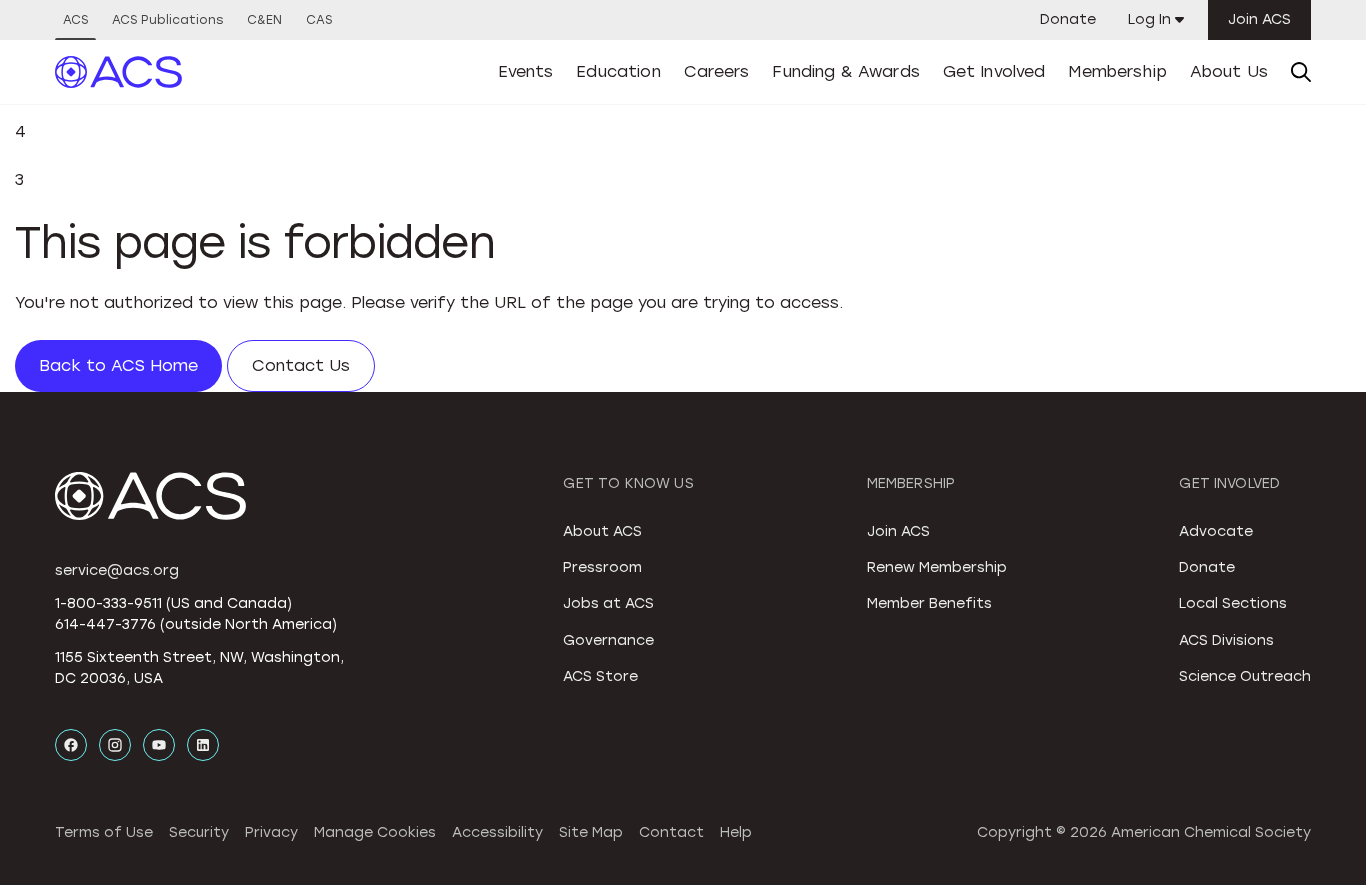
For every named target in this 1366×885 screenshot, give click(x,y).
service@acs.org (117, 570)
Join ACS (1259, 19)
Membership (1117, 71)
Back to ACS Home (118, 365)
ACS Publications (167, 20)
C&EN (264, 20)
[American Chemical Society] (119, 72)
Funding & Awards (846, 71)
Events (526, 71)
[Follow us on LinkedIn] (203, 745)
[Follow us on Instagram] (115, 745)
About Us (1229, 71)
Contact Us (301, 365)
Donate (1068, 19)
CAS (319, 20)
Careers (717, 71)
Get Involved (994, 71)
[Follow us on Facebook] (71, 745)
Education (618, 71)
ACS (75, 20)
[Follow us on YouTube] (159, 745)
